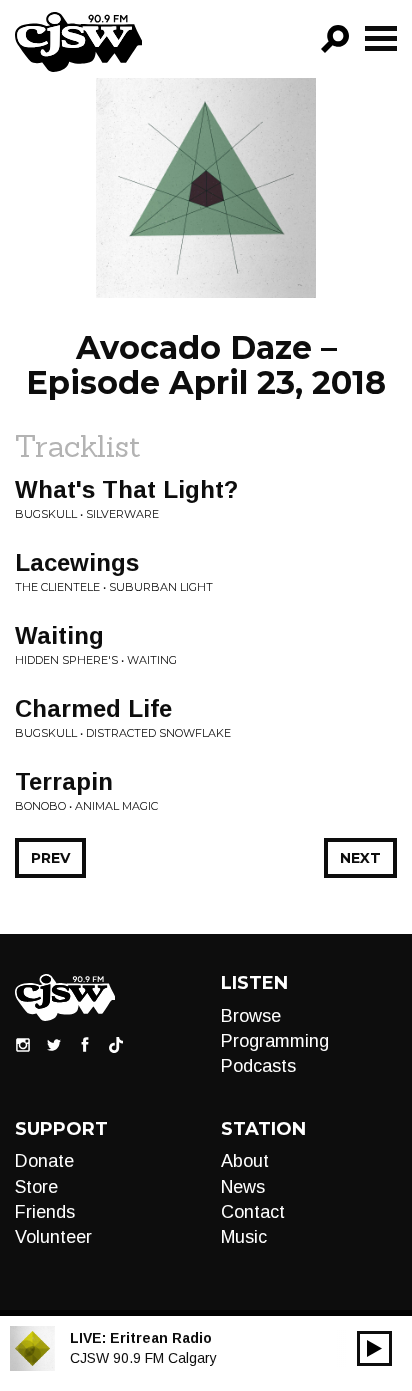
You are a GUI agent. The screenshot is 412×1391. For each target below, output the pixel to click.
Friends (45, 1212)
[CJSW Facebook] (85, 1043)
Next (360, 858)
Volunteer (53, 1237)
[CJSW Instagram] (23, 1043)
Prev (50, 858)
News (243, 1187)
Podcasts (258, 1066)
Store (36, 1187)
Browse (251, 1016)
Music (244, 1237)
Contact (253, 1212)
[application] (374, 1348)
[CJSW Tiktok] (116, 1043)
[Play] (374, 1348)
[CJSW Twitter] (54, 1043)
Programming (275, 1041)
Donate (44, 1161)
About (245, 1161)
